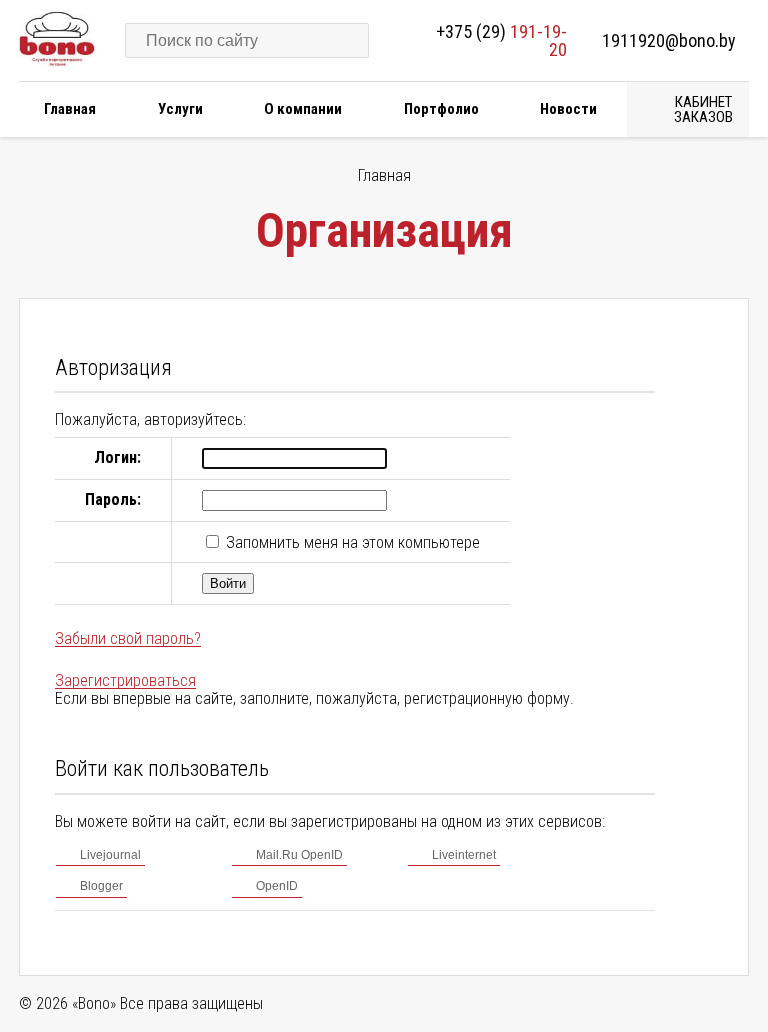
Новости (568, 109)
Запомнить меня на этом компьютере (351, 542)
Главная (70, 109)
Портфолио (441, 109)
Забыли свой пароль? (128, 638)
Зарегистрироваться (125, 680)
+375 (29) (501, 40)
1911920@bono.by (669, 40)
